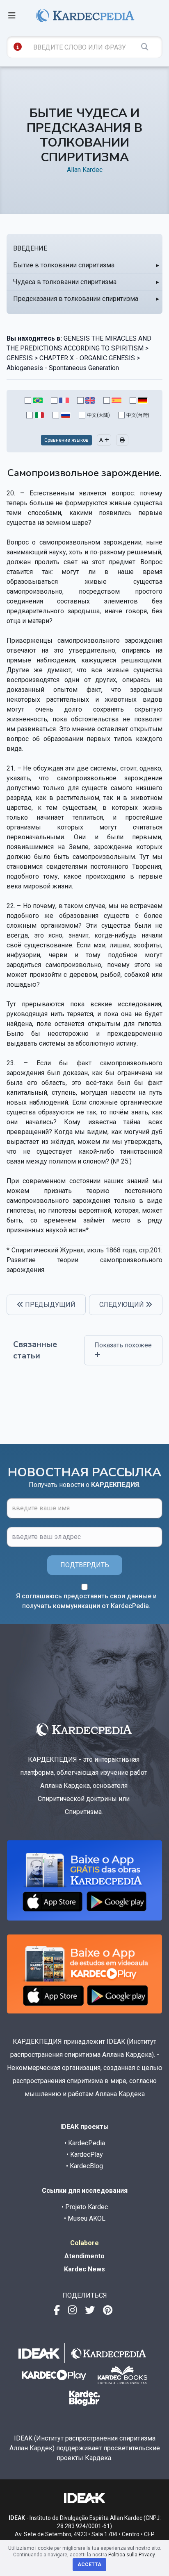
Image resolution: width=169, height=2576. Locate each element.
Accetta (89, 2565)
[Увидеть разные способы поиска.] (18, 47)
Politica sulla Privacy (131, 2555)
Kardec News (84, 2269)
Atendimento (84, 2256)
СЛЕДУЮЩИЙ (122, 1305)
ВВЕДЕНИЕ (30, 248)
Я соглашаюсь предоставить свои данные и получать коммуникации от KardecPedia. (86, 1601)
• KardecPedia (85, 2143)
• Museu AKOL (85, 2218)
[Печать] (122, 440)
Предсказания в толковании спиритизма (76, 299)
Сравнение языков (66, 440)
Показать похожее (123, 1345)
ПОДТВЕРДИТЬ (85, 1565)
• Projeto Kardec (85, 2207)
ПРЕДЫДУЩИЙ (49, 1305)
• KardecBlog (84, 2166)
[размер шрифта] (104, 440)
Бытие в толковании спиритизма (64, 265)
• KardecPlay (85, 2155)
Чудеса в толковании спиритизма (65, 282)
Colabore (84, 2243)
